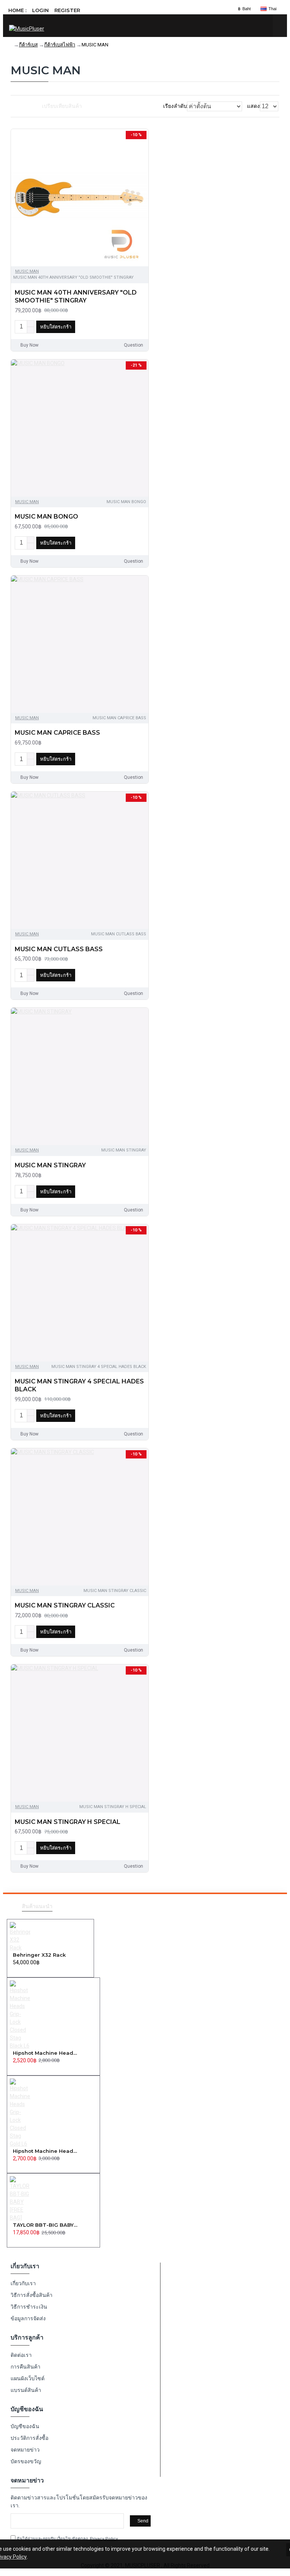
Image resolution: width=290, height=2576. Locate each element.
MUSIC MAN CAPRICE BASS (57, 733)
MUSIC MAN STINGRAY (50, 1165)
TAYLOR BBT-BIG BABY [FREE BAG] (46, 2225)
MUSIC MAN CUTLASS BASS (59, 949)
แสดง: (254, 106)
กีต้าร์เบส (28, 45)
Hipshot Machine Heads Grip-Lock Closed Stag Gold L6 (46, 2151)
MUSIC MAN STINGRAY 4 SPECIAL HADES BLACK (79, 1385)
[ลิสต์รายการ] (22, 106)
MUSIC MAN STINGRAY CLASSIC (65, 1605)
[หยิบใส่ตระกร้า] (15, 1971)
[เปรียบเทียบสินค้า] (140, 327)
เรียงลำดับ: (176, 106)
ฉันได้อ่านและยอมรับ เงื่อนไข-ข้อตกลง (67, 2539)
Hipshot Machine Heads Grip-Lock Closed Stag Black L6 (46, 2053)
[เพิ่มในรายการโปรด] (126, 327)
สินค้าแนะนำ (37, 1906)
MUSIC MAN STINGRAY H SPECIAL (68, 1822)
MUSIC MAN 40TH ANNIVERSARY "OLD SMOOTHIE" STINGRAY (76, 296)
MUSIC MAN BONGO (46, 517)
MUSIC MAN (27, 271)
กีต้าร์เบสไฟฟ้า (60, 45)
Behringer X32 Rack (39, 1955)
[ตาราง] (13, 106)
